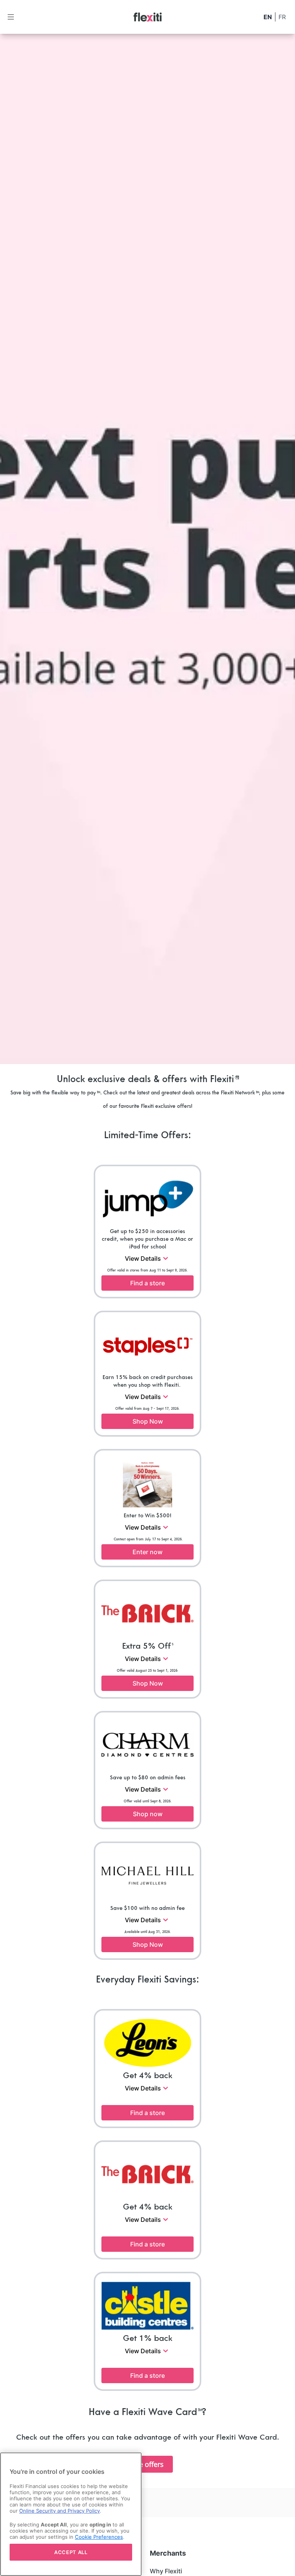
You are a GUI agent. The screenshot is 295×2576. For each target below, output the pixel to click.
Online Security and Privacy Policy (60, 2511)
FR (282, 17)
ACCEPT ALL (71, 2552)
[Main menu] (11, 17)
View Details (143, 1258)
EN (268, 17)
